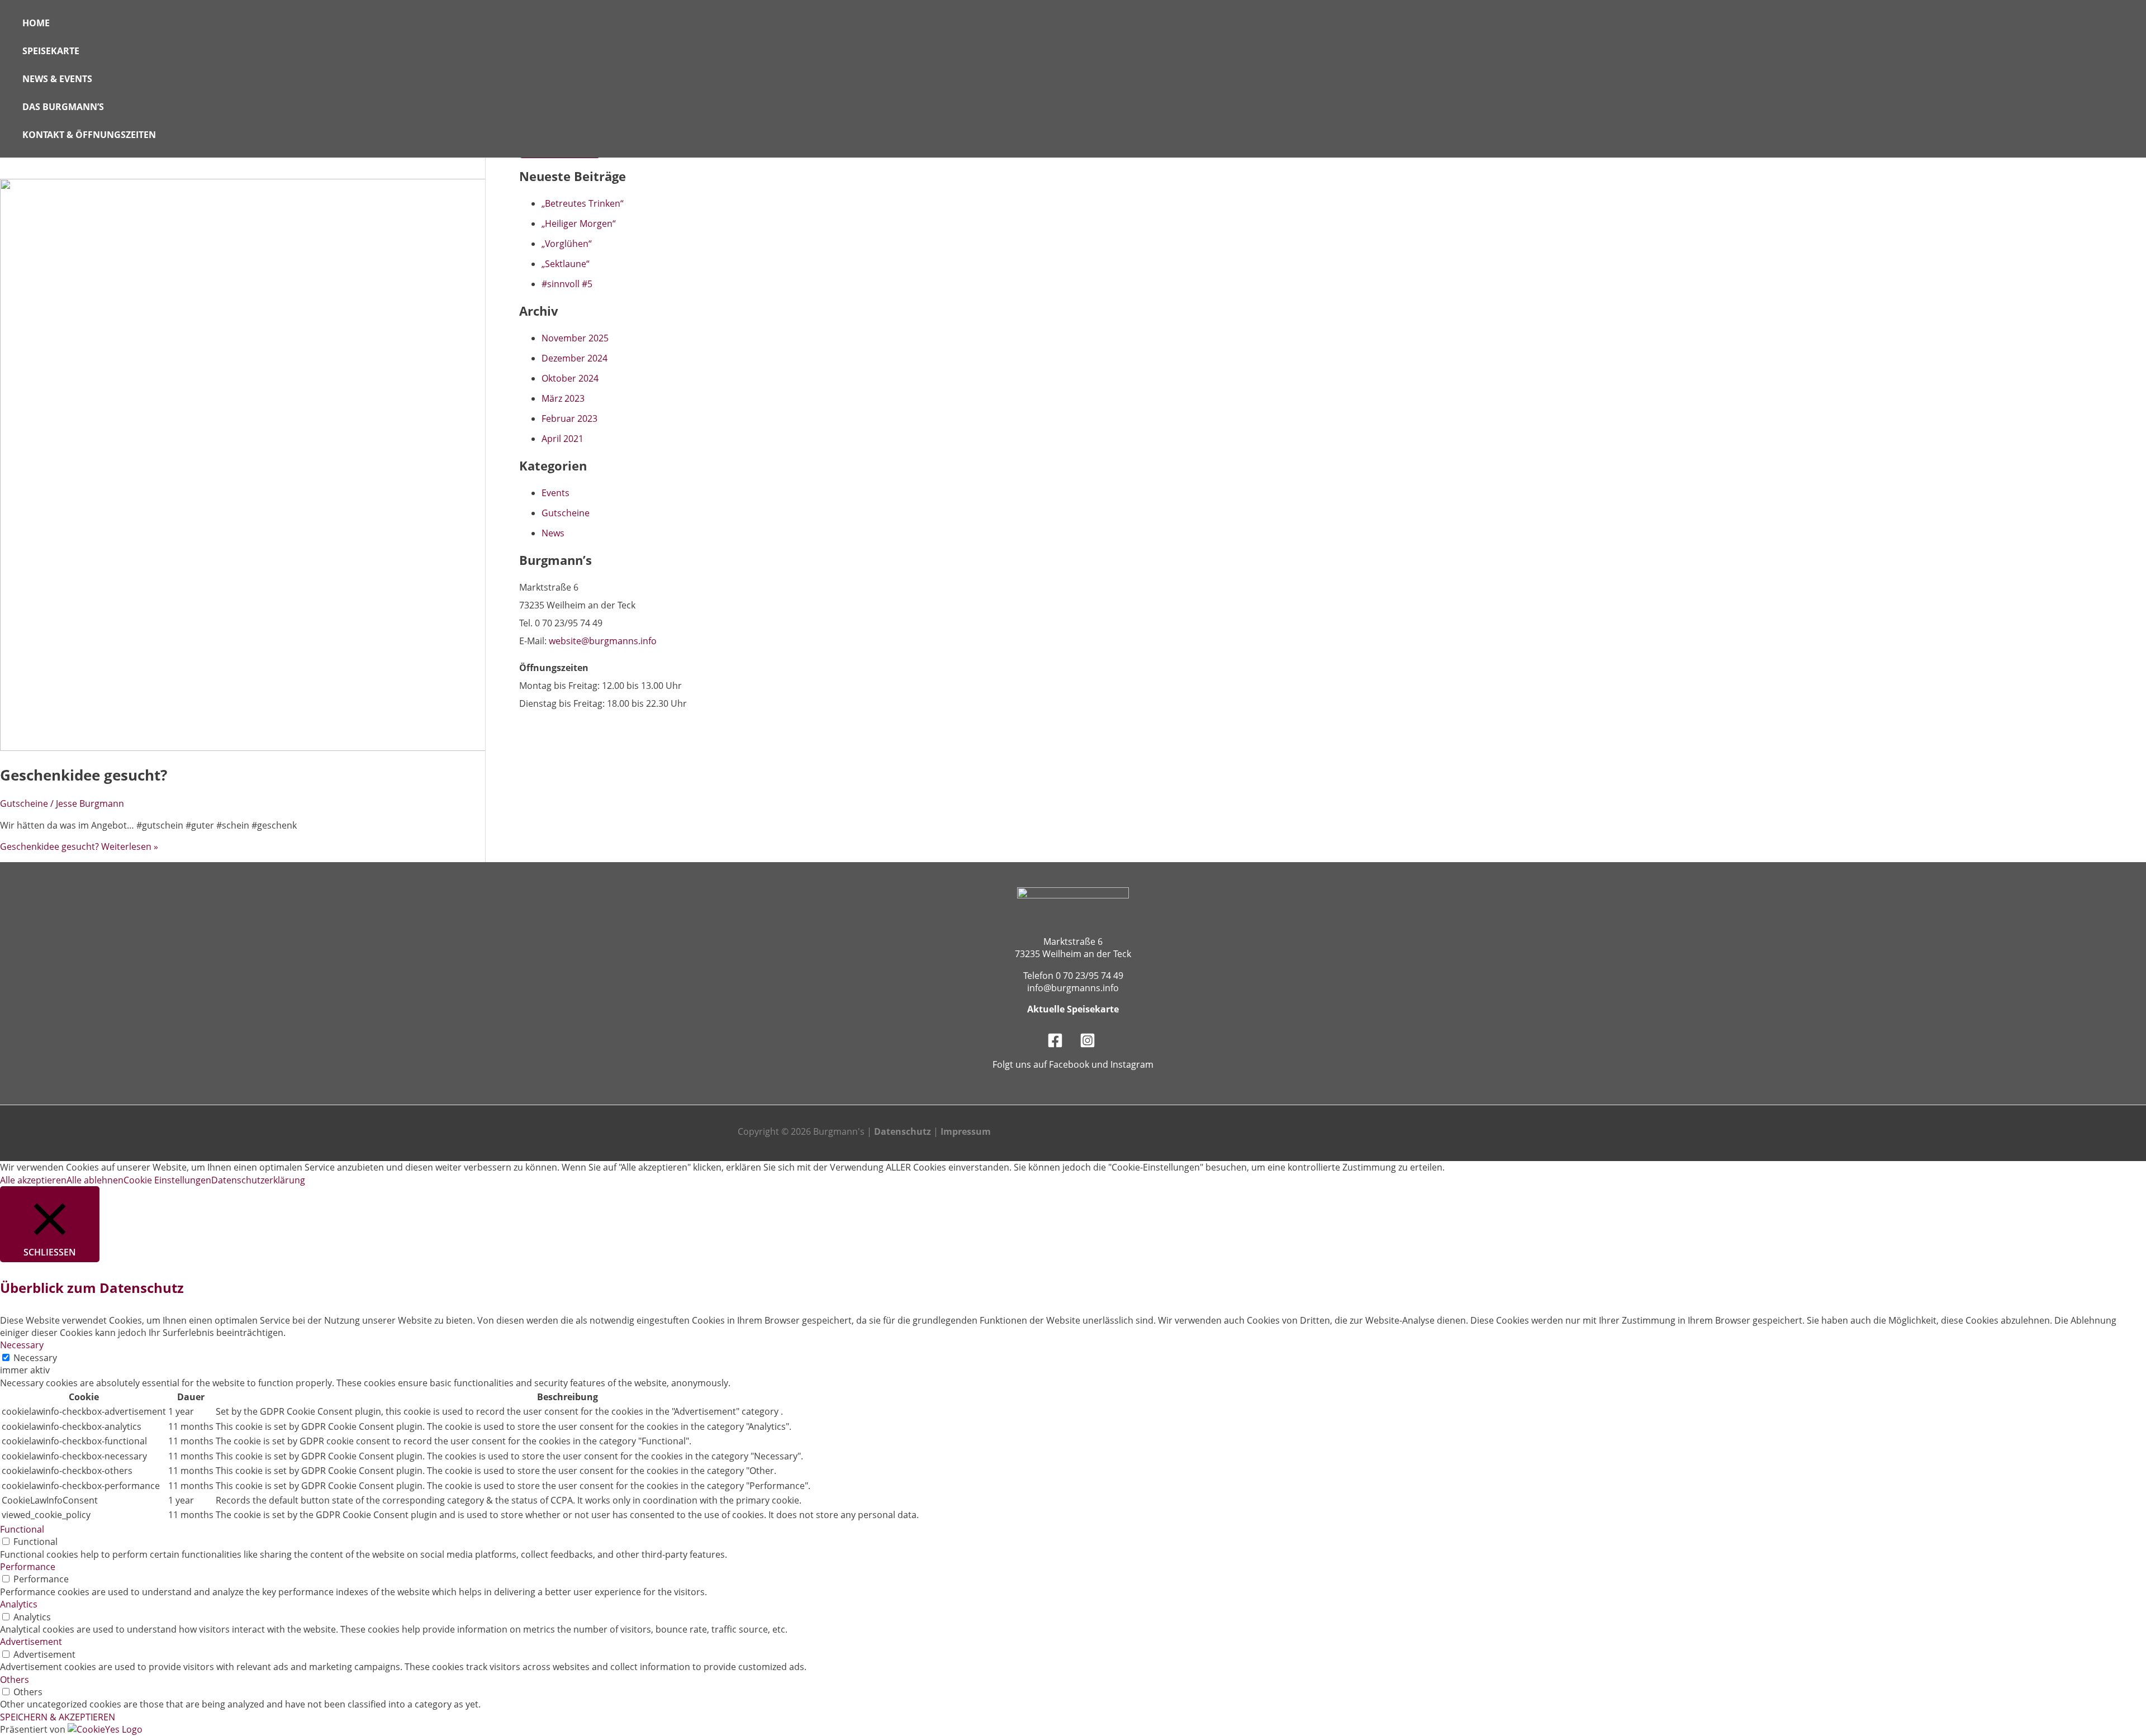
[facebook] (1057, 1045)
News (553, 533)
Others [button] (15, 1680)
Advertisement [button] (31, 1642)
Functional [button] (22, 1529)
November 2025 (575, 338)
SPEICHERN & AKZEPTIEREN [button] (58, 1717)
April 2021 (562, 439)
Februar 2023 (569, 418)
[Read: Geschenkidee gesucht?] (286, 748)
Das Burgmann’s (63, 107)
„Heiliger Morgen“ (579, 223)
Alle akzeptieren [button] (33, 1180)
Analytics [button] (19, 1604)
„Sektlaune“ (566, 264)
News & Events (57, 79)
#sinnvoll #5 (567, 284)
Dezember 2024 (575, 358)
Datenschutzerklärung (258, 1180)
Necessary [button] (22, 1345)
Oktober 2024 (570, 378)
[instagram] (1089, 1045)
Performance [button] (28, 1567)
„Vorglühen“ (567, 244)
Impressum (966, 1131)
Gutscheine (24, 803)
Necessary (35, 1358)
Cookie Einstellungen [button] (167, 1180)
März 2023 (563, 398)
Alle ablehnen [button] (95, 1180)
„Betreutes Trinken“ (583, 203)
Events (556, 493)
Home (36, 23)
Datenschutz (903, 1131)
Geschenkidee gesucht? (84, 775)
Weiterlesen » (79, 846)
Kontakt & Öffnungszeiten (89, 135)
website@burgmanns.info (603, 641)
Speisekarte (51, 51)
